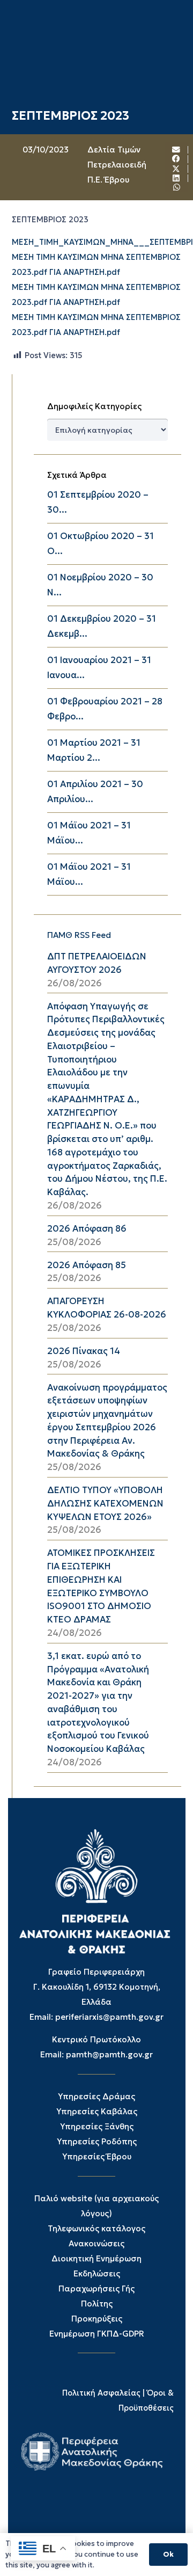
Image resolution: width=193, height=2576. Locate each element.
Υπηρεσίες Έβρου (97, 2156)
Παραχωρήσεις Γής (96, 2288)
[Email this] (176, 150)
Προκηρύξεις (97, 2319)
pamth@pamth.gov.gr (109, 2054)
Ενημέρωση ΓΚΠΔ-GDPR (97, 2334)
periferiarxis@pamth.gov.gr (109, 2017)
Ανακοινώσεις (96, 2243)
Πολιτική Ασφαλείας (101, 2393)
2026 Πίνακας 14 (84, 1351)
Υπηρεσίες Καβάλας (97, 2111)
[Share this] (176, 159)
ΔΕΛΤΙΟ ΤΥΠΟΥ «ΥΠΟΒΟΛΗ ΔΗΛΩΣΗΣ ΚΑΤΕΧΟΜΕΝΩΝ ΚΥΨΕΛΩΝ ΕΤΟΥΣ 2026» (105, 1504)
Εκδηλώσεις (97, 2273)
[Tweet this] (176, 169)
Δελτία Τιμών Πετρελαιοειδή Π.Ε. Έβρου (117, 165)
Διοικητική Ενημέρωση (96, 2258)
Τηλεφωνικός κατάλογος (96, 2228)
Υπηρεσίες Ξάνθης (97, 2126)
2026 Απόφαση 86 (87, 1229)
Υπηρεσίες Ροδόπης (97, 2141)
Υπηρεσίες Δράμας (96, 2096)
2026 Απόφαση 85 (87, 1265)
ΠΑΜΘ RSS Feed (79, 935)
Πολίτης (97, 2304)
